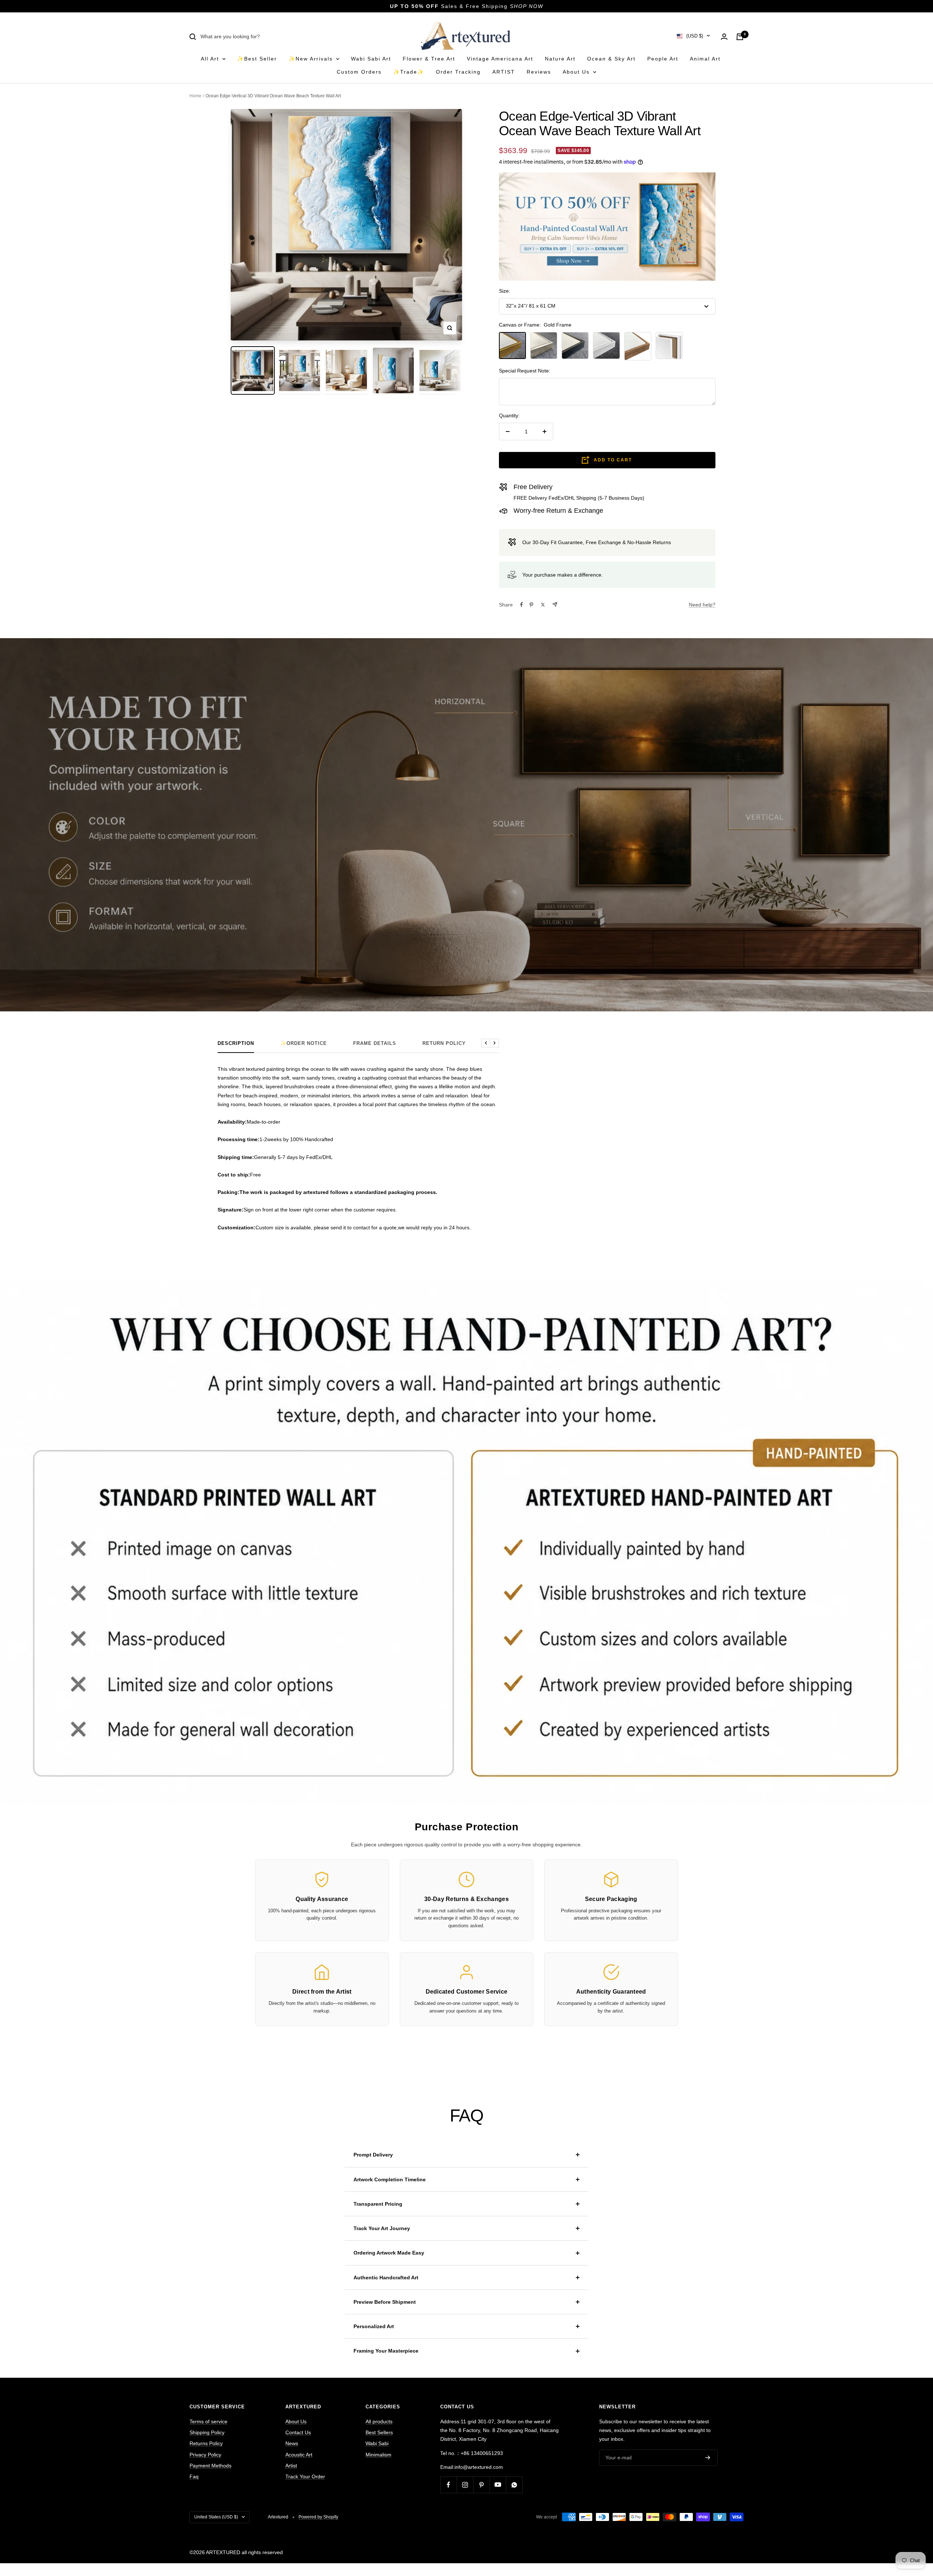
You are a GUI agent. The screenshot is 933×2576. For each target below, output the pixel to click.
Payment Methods (210, 2466)
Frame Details (375, 1043)
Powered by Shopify (318, 2517)
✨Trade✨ (409, 72)
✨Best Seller (257, 59)
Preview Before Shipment (385, 2302)
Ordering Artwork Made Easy (389, 2253)
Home (196, 96)
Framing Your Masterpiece (386, 2351)
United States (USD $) (216, 2517)
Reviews (539, 72)
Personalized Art (374, 2326)
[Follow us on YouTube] (498, 2485)
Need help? (702, 605)
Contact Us (298, 2432)
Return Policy (444, 1043)
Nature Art (560, 59)
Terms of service (208, 2421)
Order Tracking (458, 72)
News (292, 2443)
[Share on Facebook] (522, 605)
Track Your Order (305, 2477)
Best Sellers (379, 2432)
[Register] (708, 2458)
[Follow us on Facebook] (448, 2485)
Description (236, 1043)
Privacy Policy (205, 2455)
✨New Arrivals (312, 59)
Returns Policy (206, 2443)
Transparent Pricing (378, 2204)
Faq (194, 2477)
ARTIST (504, 72)
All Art (211, 59)
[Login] (724, 37)
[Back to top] (902, 2522)
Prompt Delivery (373, 2155)
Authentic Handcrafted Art (386, 2278)
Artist (291, 2466)
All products (379, 2421)
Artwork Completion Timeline (390, 2179)
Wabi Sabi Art (371, 59)
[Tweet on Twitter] (543, 605)
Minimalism (378, 2455)
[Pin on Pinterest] (531, 605)
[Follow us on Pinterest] (481, 2485)
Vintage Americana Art (500, 59)
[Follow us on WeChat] (514, 2485)
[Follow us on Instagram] (465, 2485)
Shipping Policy (207, 2432)
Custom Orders (359, 72)
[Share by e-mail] (555, 604)
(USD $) (695, 36)
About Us (577, 72)
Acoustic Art (299, 2455)
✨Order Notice (304, 1043)
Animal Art (705, 59)
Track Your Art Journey (382, 2228)
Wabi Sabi (377, 2443)
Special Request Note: (525, 371)
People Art (663, 59)
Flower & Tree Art (429, 59)
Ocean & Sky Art (611, 59)
